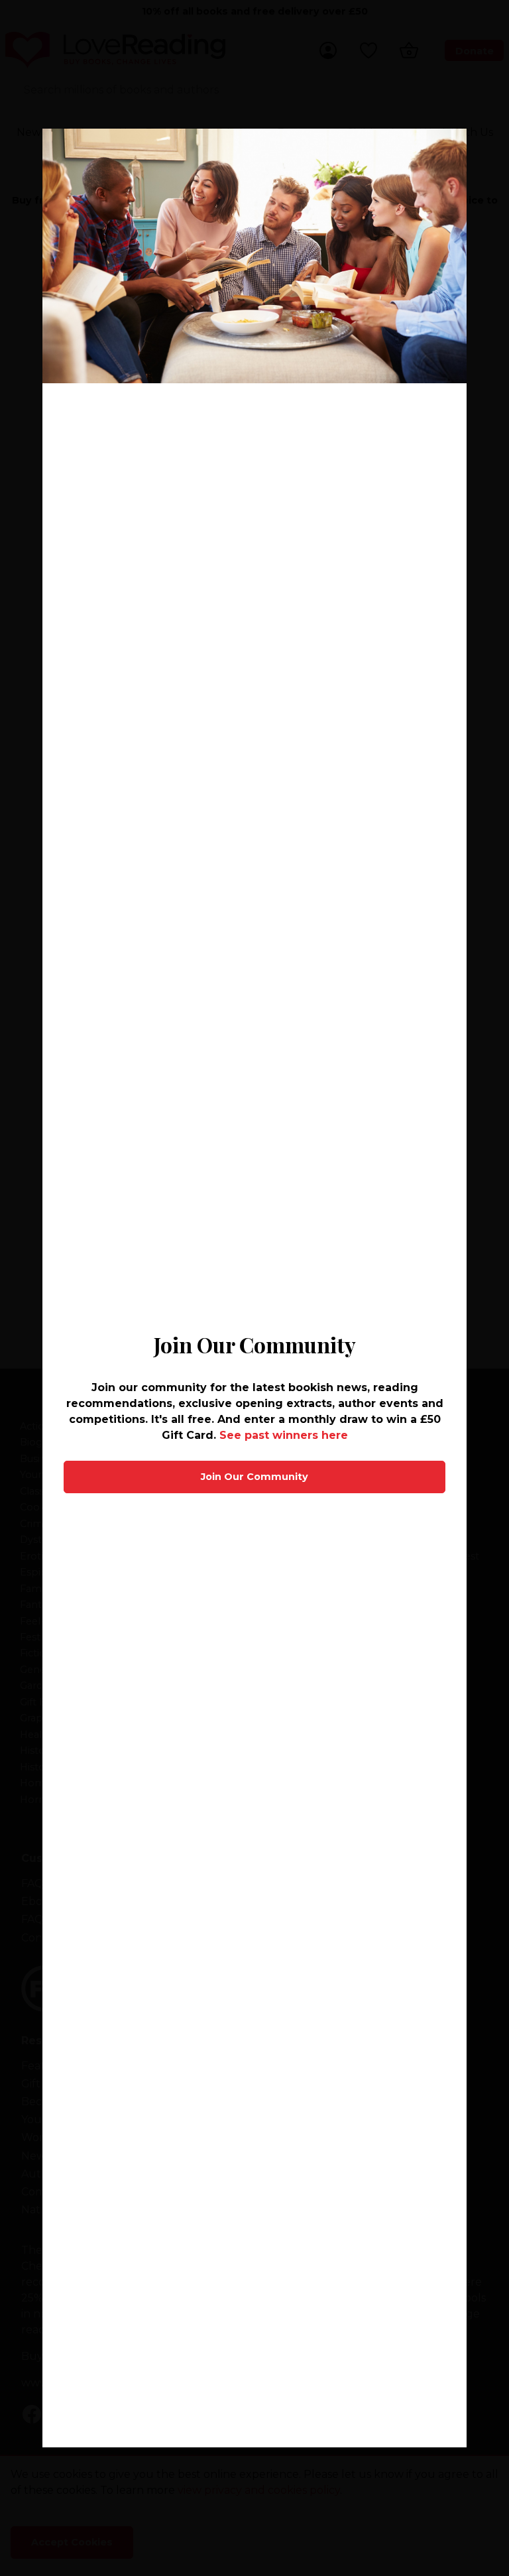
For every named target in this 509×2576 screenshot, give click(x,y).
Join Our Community (254, 1477)
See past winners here (284, 1435)
